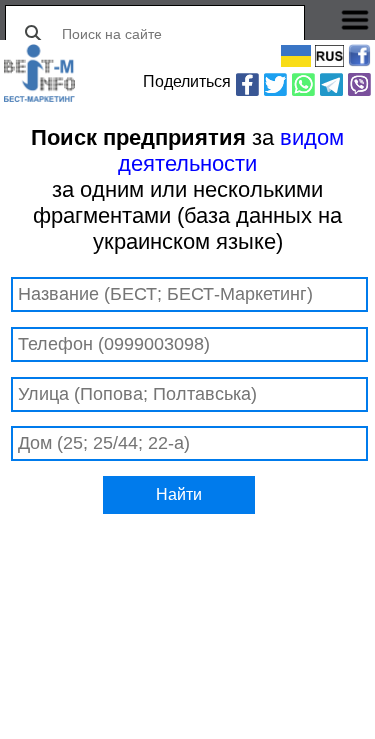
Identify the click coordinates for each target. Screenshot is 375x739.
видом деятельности (231, 150)
